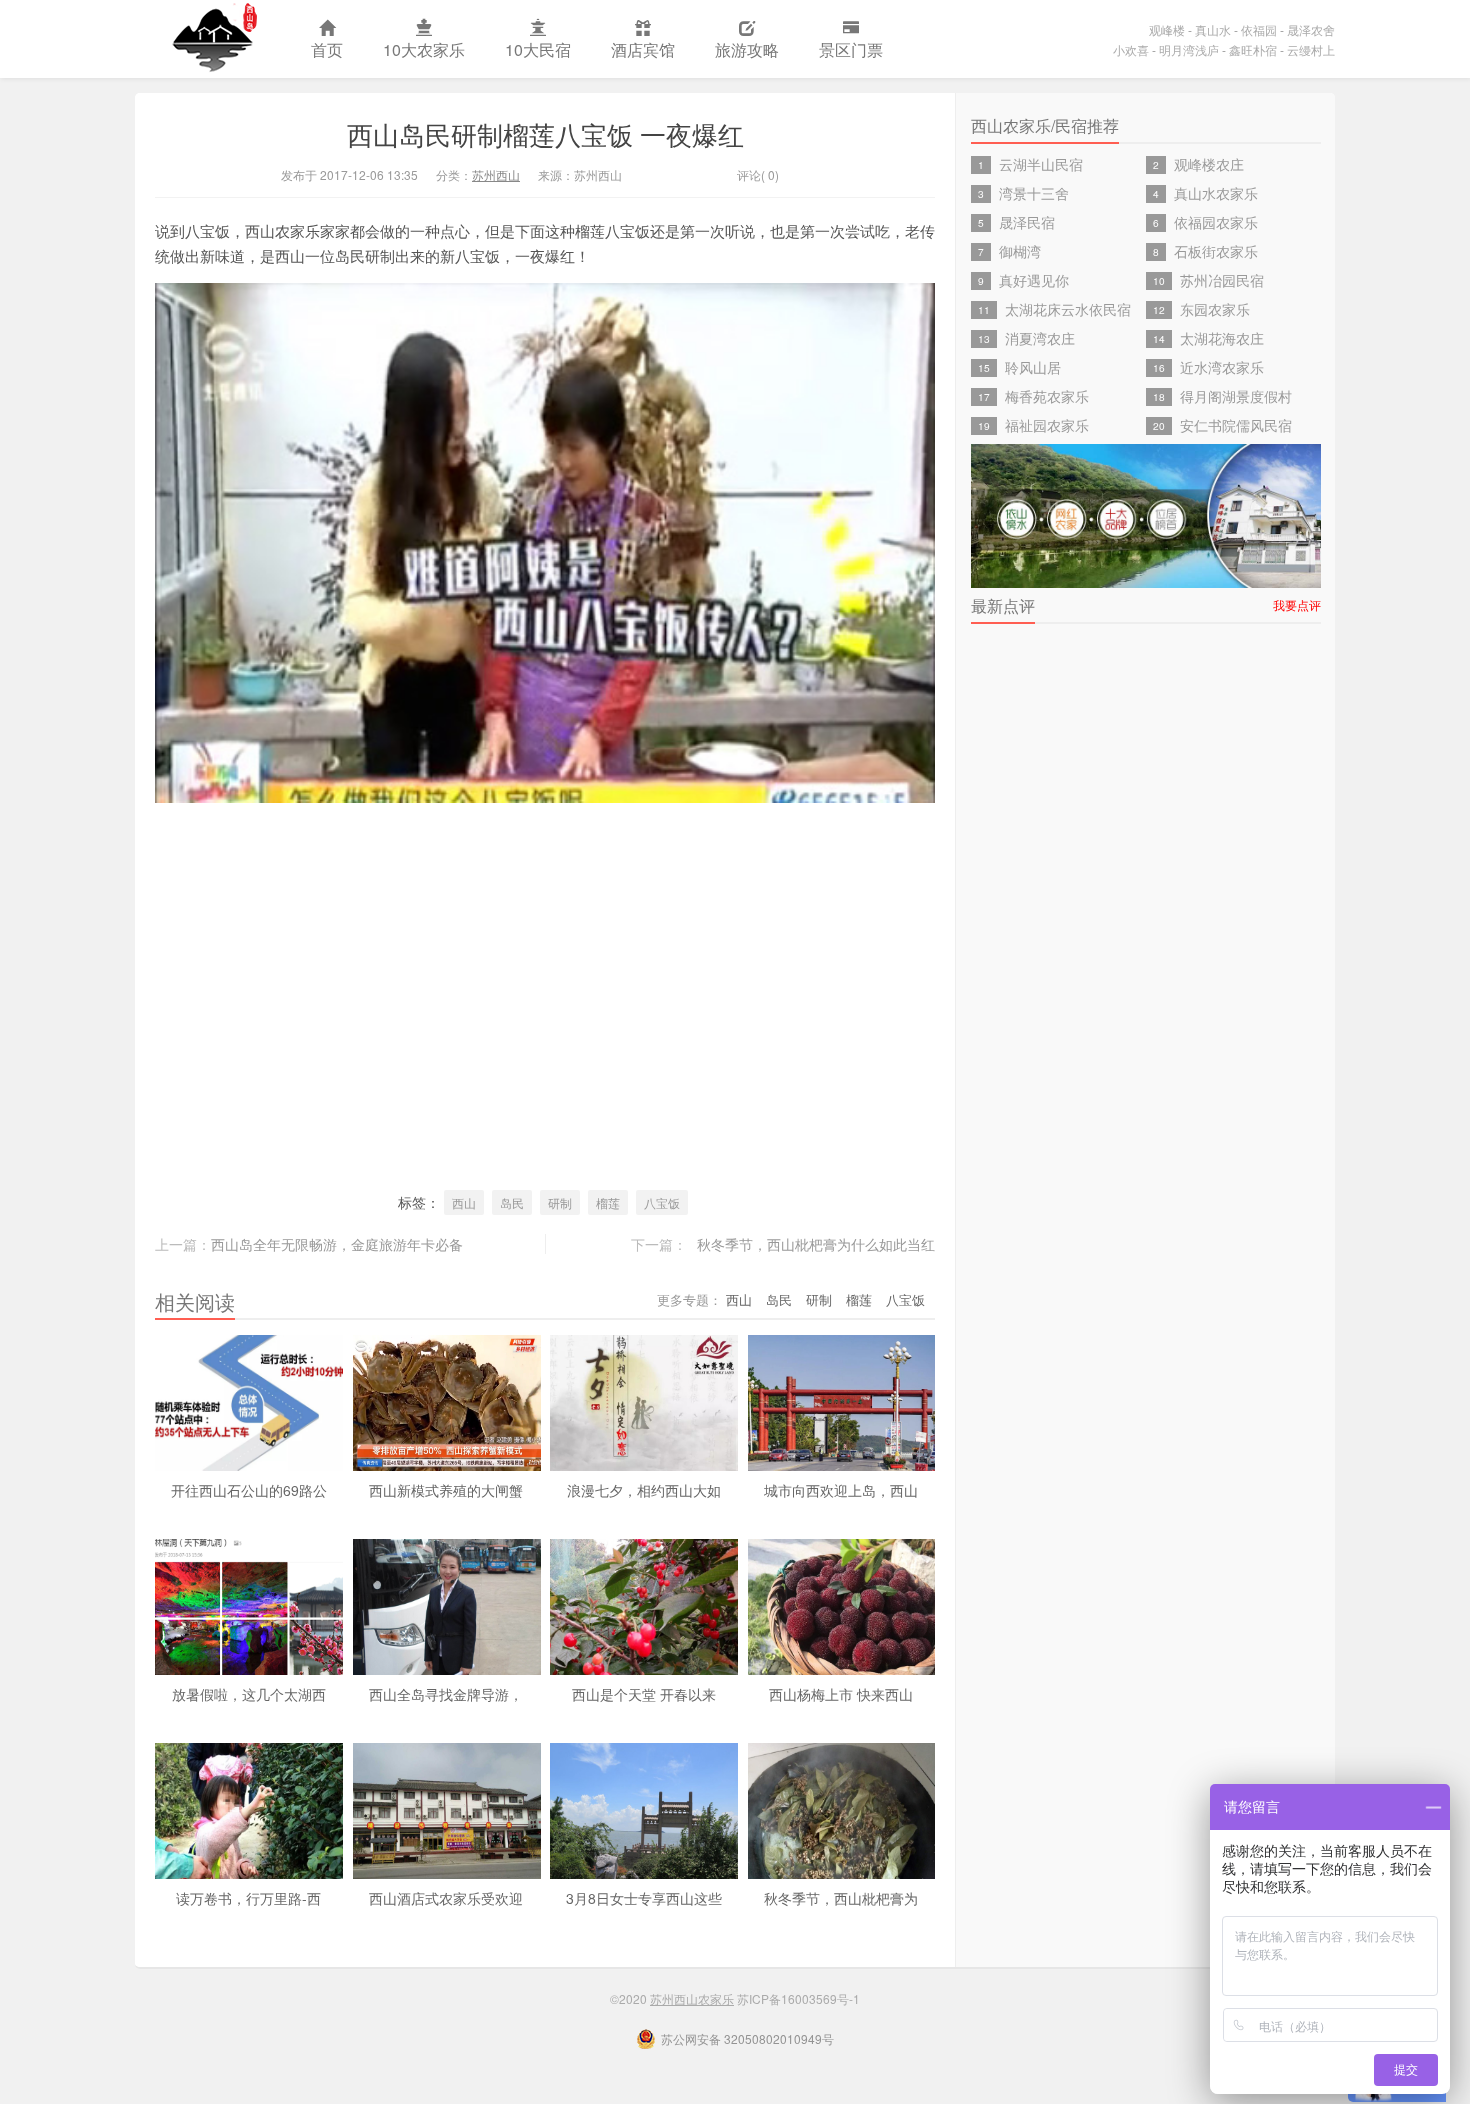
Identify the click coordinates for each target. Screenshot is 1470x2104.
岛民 (512, 1202)
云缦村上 (1311, 49)
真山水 (1213, 29)
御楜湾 (1020, 251)
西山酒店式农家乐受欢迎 (446, 1898)
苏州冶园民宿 (1222, 280)
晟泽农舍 (1311, 29)
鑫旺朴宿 (1253, 49)
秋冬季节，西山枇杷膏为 (841, 1898)
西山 (464, 1202)
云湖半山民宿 (1041, 164)
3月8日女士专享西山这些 (644, 1898)
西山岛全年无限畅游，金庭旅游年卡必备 (337, 1244)
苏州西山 (496, 174)
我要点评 (1297, 604)
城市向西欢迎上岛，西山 (841, 1490)
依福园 (1259, 29)
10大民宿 (538, 49)
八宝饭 (662, 1202)
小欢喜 (1131, 49)
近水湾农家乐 (1222, 367)
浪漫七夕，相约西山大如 (644, 1490)
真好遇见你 (1034, 280)
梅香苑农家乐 (1047, 396)
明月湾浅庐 (1189, 49)
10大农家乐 (424, 49)
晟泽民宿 (1027, 222)
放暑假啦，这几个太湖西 (249, 1694)
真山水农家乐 (1216, 193)
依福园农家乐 (1216, 222)
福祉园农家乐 (1047, 425)
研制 (560, 1202)
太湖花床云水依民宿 (1068, 309)
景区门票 (851, 49)
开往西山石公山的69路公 (249, 1490)
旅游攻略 (747, 49)
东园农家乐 (1215, 309)
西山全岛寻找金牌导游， (446, 1694)
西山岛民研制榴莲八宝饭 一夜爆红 (545, 133)
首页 (327, 49)
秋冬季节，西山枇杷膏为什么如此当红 (816, 1244)
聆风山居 (1033, 367)
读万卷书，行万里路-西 (248, 1898)
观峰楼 (1167, 29)
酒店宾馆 (643, 49)
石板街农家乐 (1216, 251)
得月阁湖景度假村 (1236, 396)
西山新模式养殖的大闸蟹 (446, 1490)
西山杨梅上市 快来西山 (841, 1694)
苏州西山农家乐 (213, 39)
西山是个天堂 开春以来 (644, 1694)
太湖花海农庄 (1222, 338)
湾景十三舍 (1034, 193)
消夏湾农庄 (1040, 338)
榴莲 (608, 1202)
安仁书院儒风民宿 (1236, 425)
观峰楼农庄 (1209, 164)
